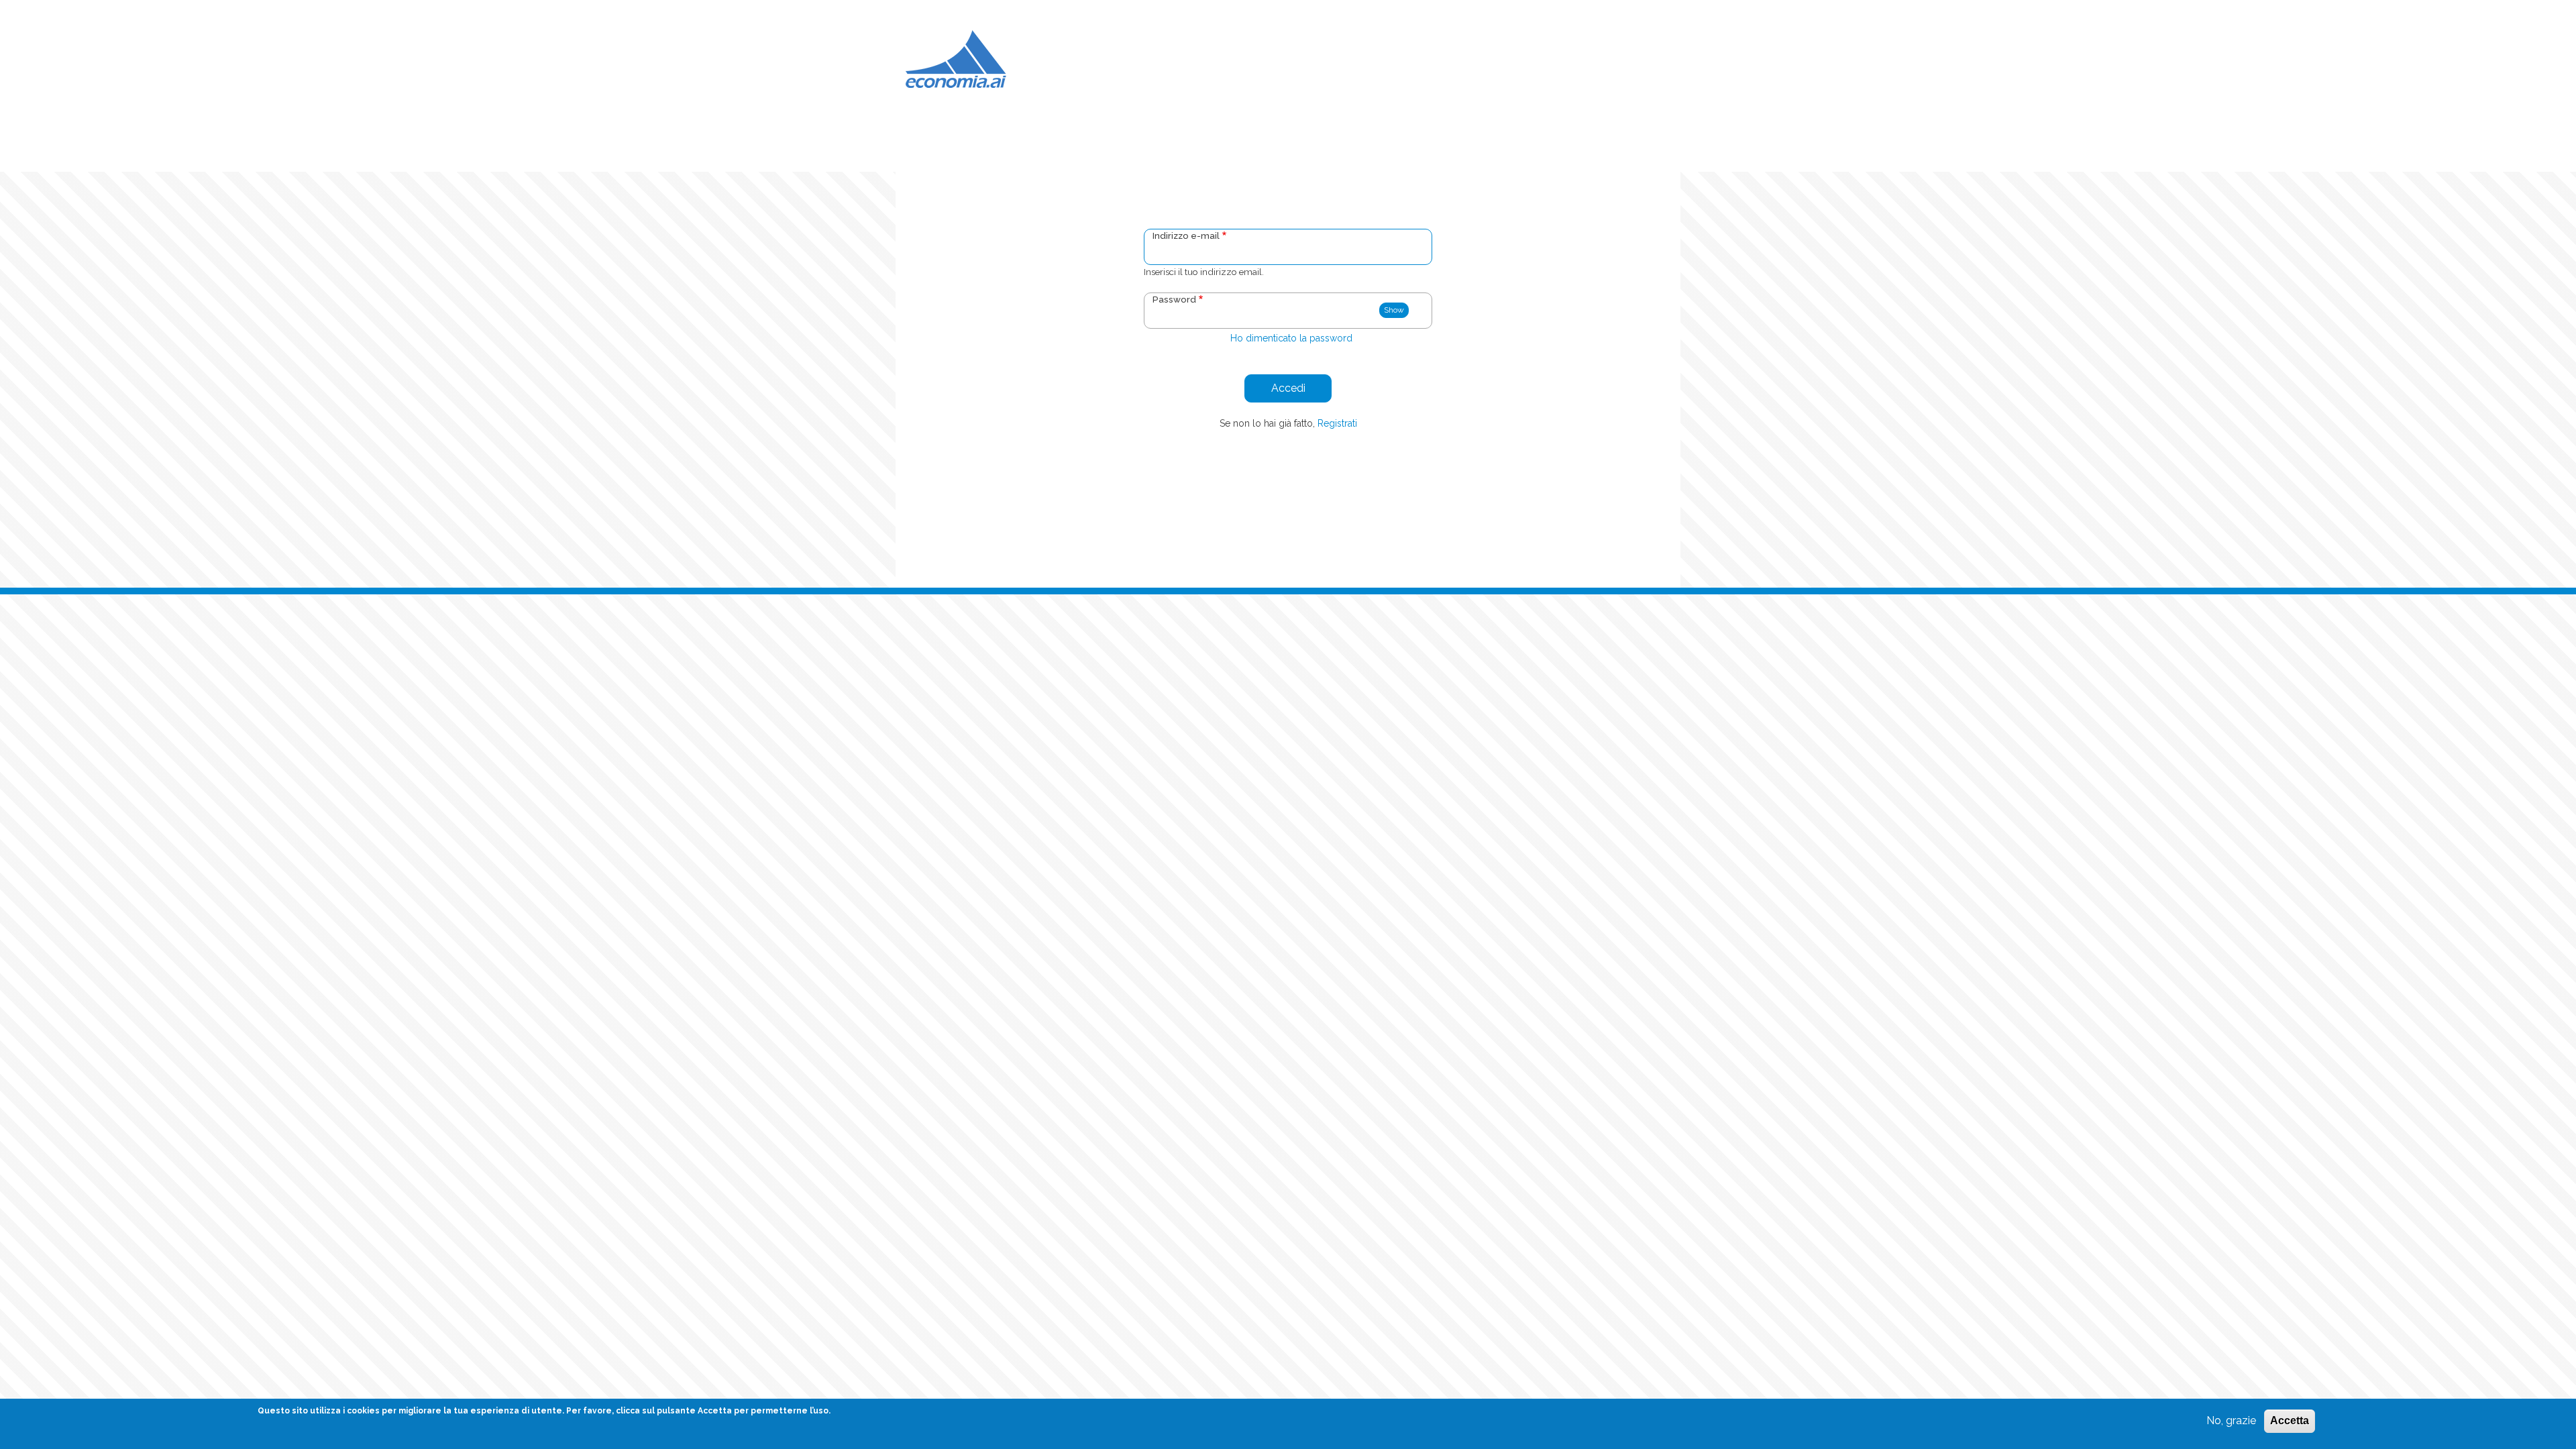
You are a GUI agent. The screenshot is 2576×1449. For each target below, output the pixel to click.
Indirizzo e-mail (1186, 235)
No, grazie (2231, 1420)
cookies (363, 1411)
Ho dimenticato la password (1291, 338)
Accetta (2290, 1420)
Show (1394, 310)
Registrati (1337, 423)
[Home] (956, 58)
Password (1174, 299)
